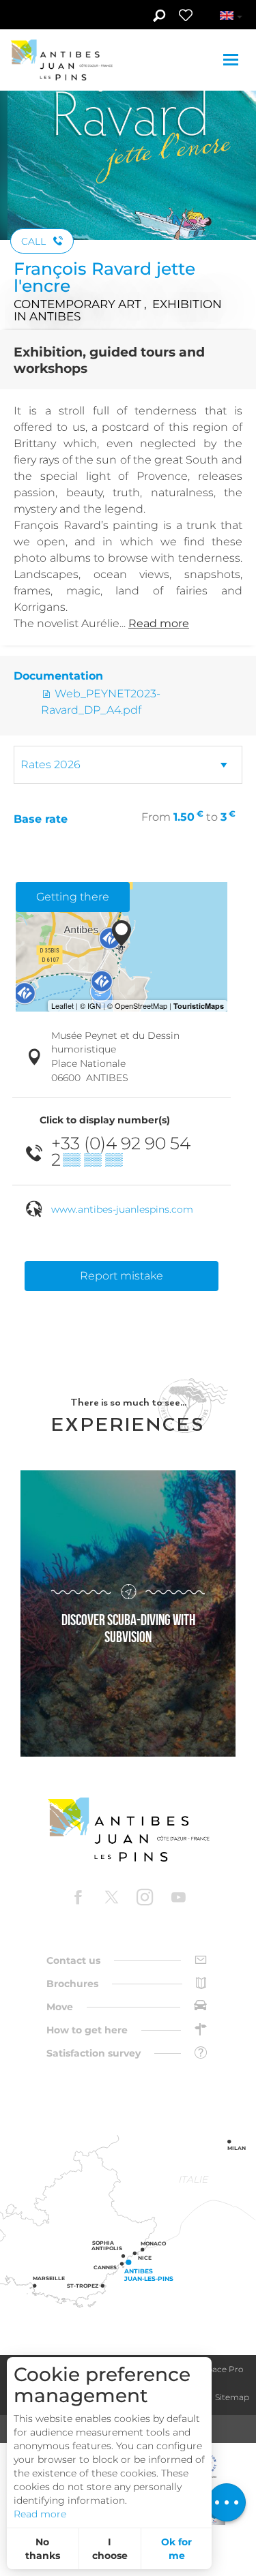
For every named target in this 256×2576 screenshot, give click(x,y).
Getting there (73, 897)
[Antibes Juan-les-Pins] (128, 1830)
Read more (40, 2514)
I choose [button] (110, 2549)
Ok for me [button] (176, 2549)
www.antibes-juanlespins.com (122, 1209)
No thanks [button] (43, 2549)
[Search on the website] (159, 17)
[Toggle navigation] (232, 60)
